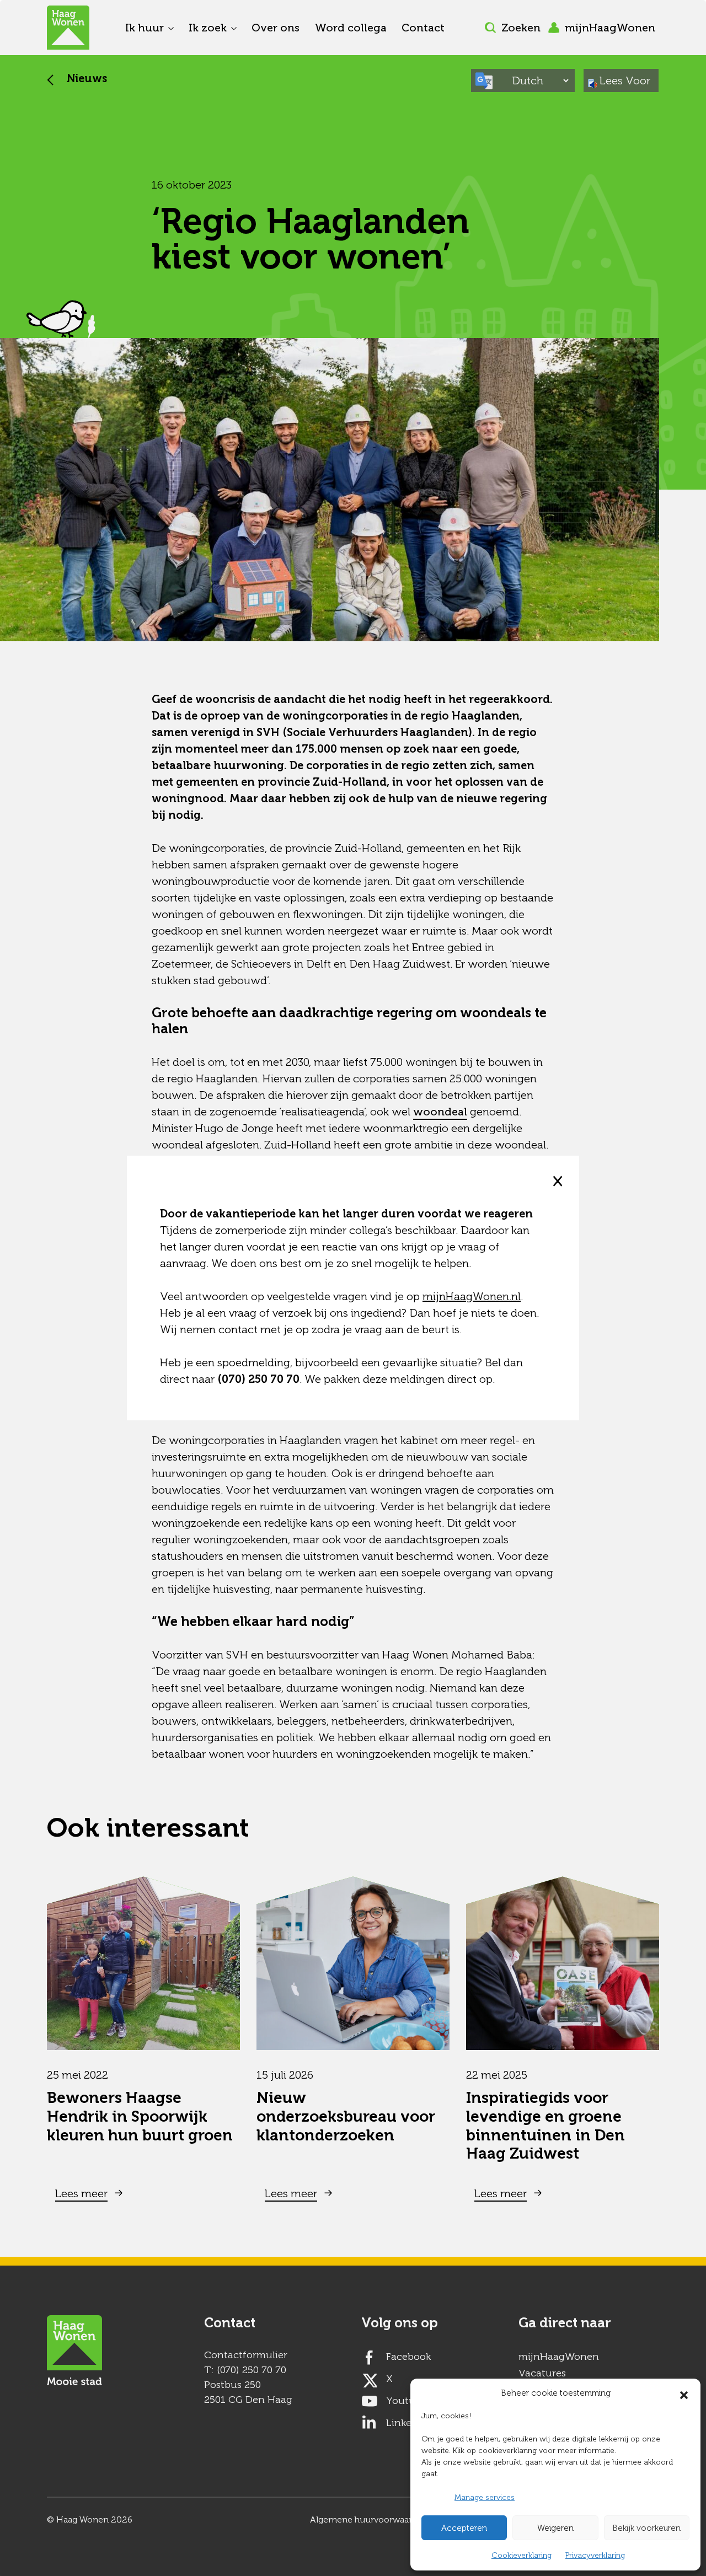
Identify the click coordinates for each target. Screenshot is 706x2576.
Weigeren (555, 2528)
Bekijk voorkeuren (646, 2528)
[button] (684, 2393)
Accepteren (464, 2528)
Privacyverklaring (595, 2555)
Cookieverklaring (522, 2555)
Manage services (485, 2497)
